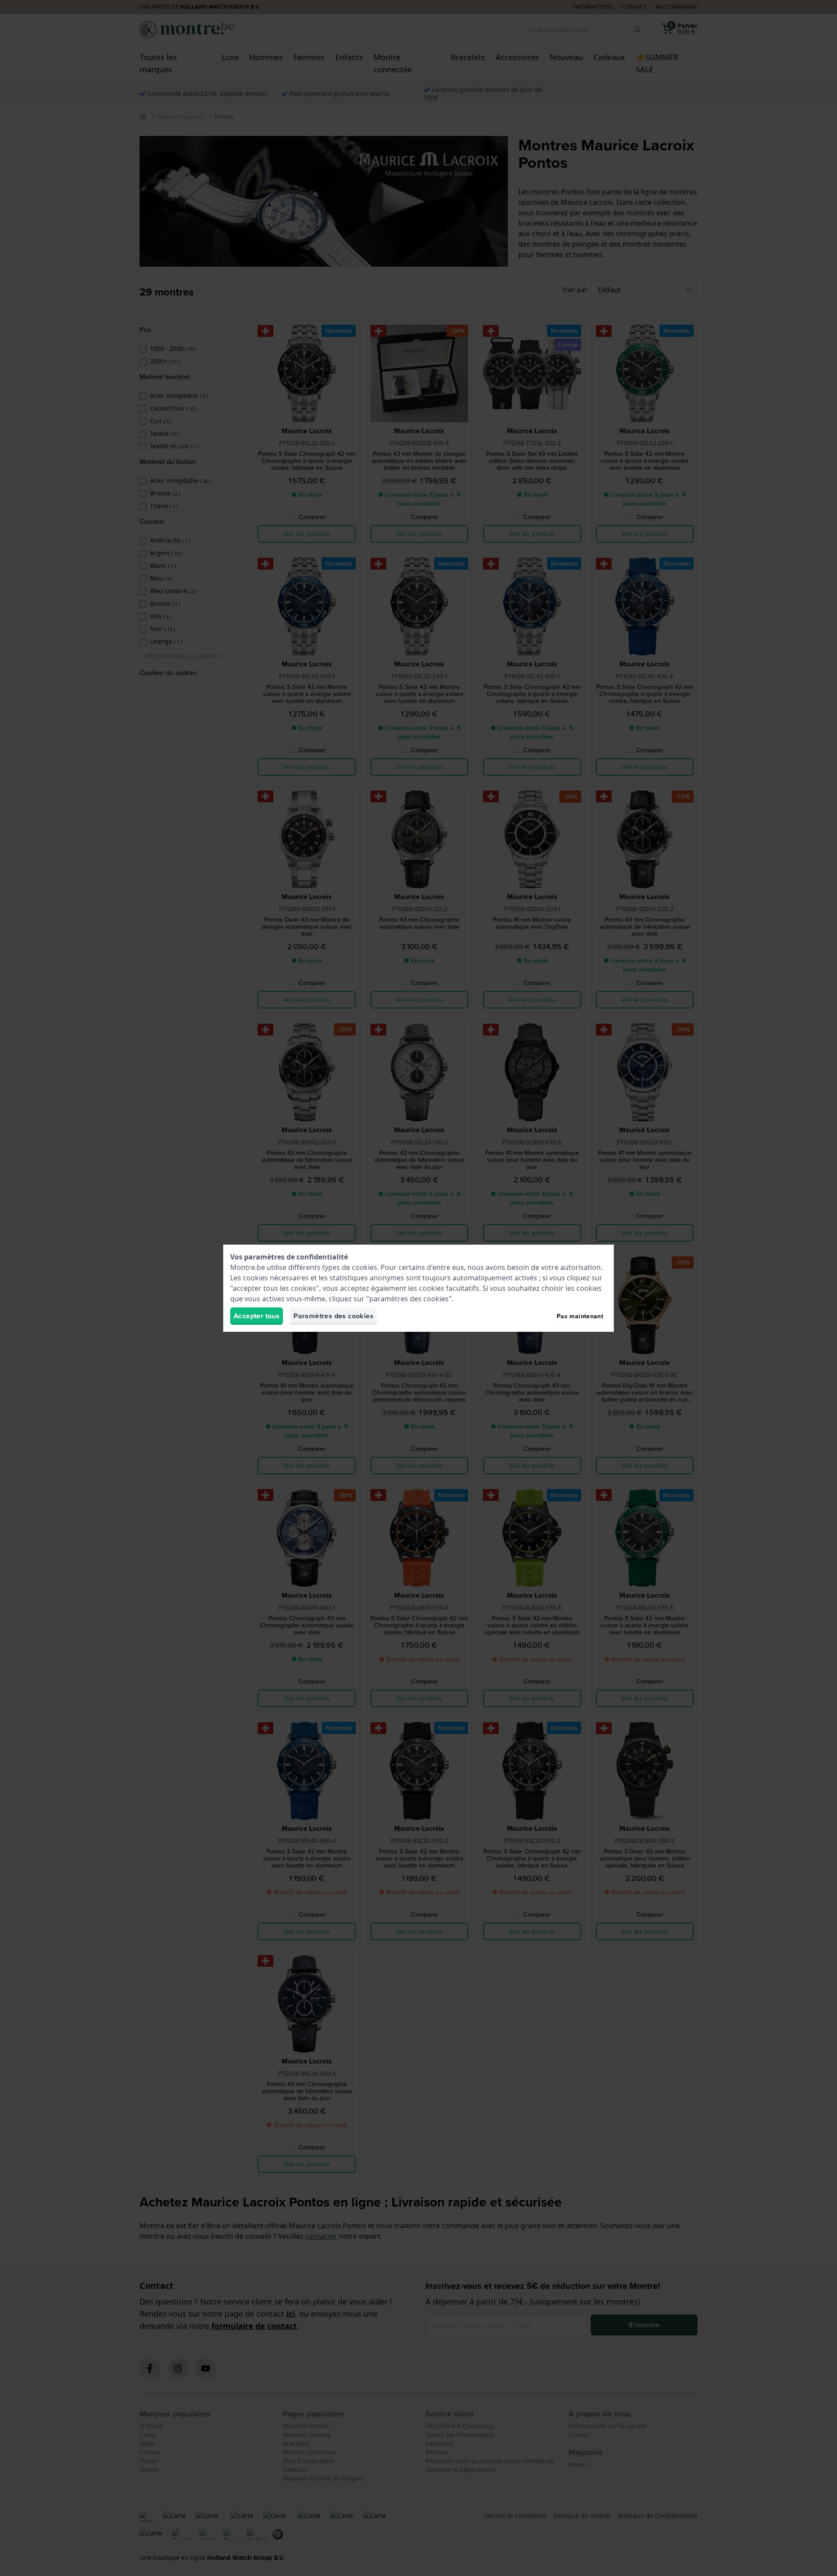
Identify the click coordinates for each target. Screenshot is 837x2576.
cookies (364, 1267)
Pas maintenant (580, 1316)
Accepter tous (257, 1316)
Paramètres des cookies (333, 1316)
